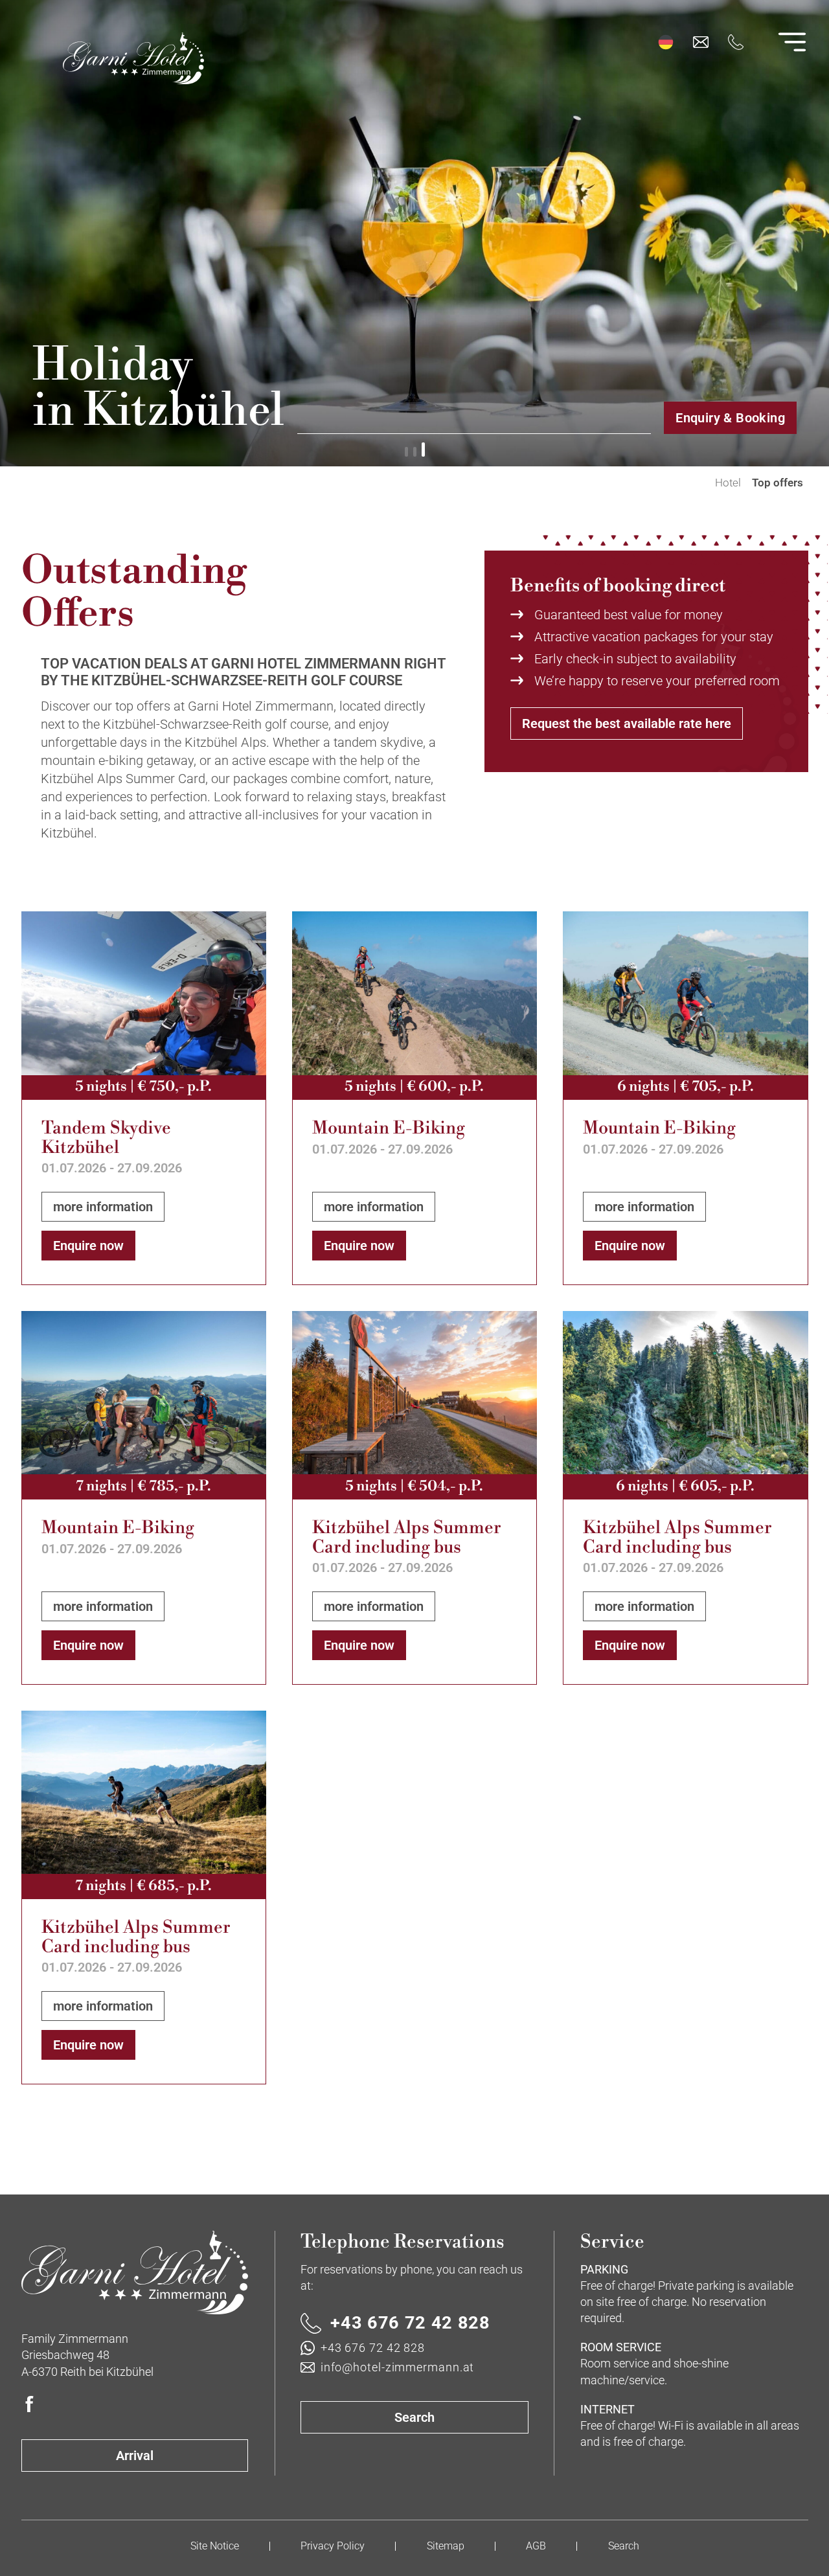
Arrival (135, 2456)
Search (414, 2417)
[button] (406, 450)
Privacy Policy (333, 2546)
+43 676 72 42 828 (410, 2323)
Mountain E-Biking (389, 1129)
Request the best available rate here (627, 724)
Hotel (728, 483)
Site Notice (215, 2546)
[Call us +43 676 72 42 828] (736, 42)
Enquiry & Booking (730, 418)
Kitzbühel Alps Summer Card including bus (407, 1538)
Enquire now (88, 1246)
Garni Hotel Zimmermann (698, 483)
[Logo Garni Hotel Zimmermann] (135, 2273)
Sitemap (446, 2546)
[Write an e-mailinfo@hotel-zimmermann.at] (701, 42)
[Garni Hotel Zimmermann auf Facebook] (29, 2404)
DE (666, 42)
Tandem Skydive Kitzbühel (106, 1138)
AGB (536, 2546)
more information (103, 1207)
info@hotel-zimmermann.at (397, 2367)
